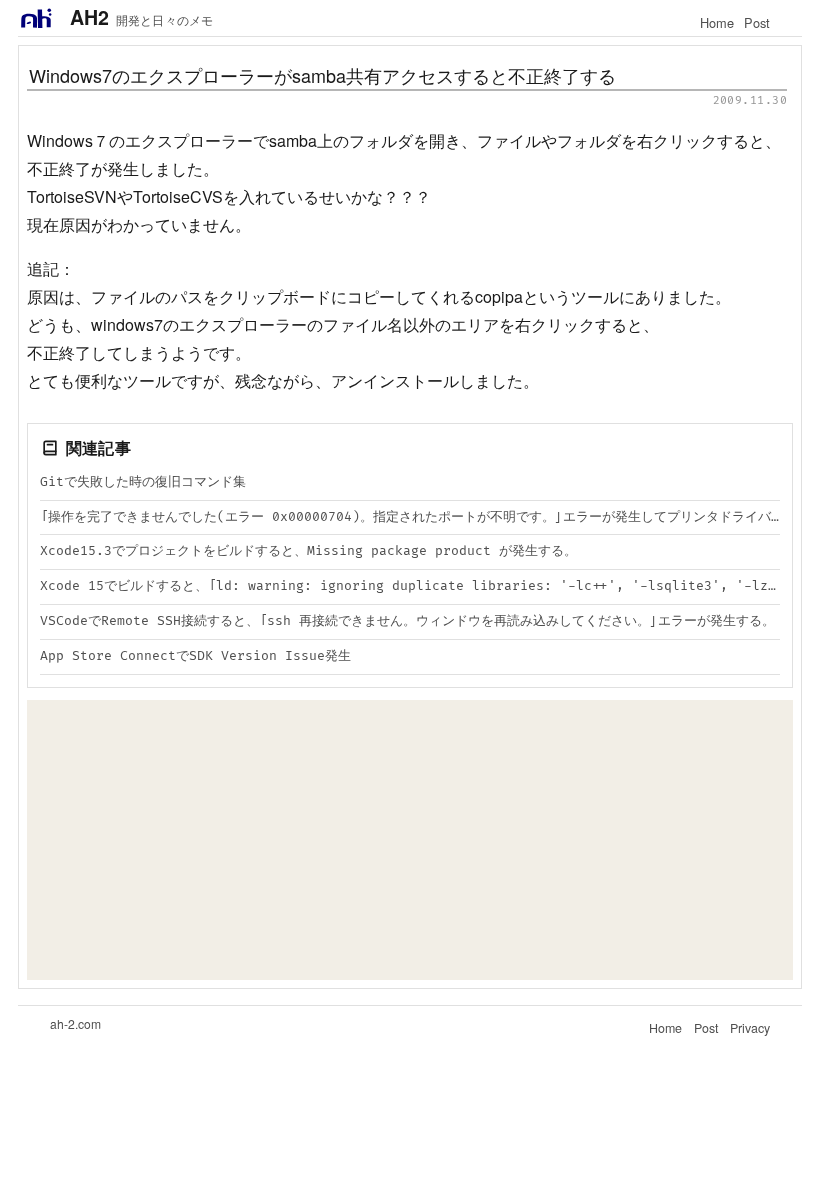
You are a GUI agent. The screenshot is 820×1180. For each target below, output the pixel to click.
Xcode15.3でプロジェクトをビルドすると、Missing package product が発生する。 (308, 551)
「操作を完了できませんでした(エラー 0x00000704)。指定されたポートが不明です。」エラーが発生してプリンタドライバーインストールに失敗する (410, 517)
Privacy (750, 1028)
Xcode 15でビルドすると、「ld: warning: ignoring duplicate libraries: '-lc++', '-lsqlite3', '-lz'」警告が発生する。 (410, 586)
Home (717, 22)
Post (757, 22)
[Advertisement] (410, 840)
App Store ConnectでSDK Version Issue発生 (195, 656)
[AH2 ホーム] (36, 18)
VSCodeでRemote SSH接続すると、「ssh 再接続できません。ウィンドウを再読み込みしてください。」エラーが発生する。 (407, 621)
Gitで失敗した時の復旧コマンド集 (143, 482)
